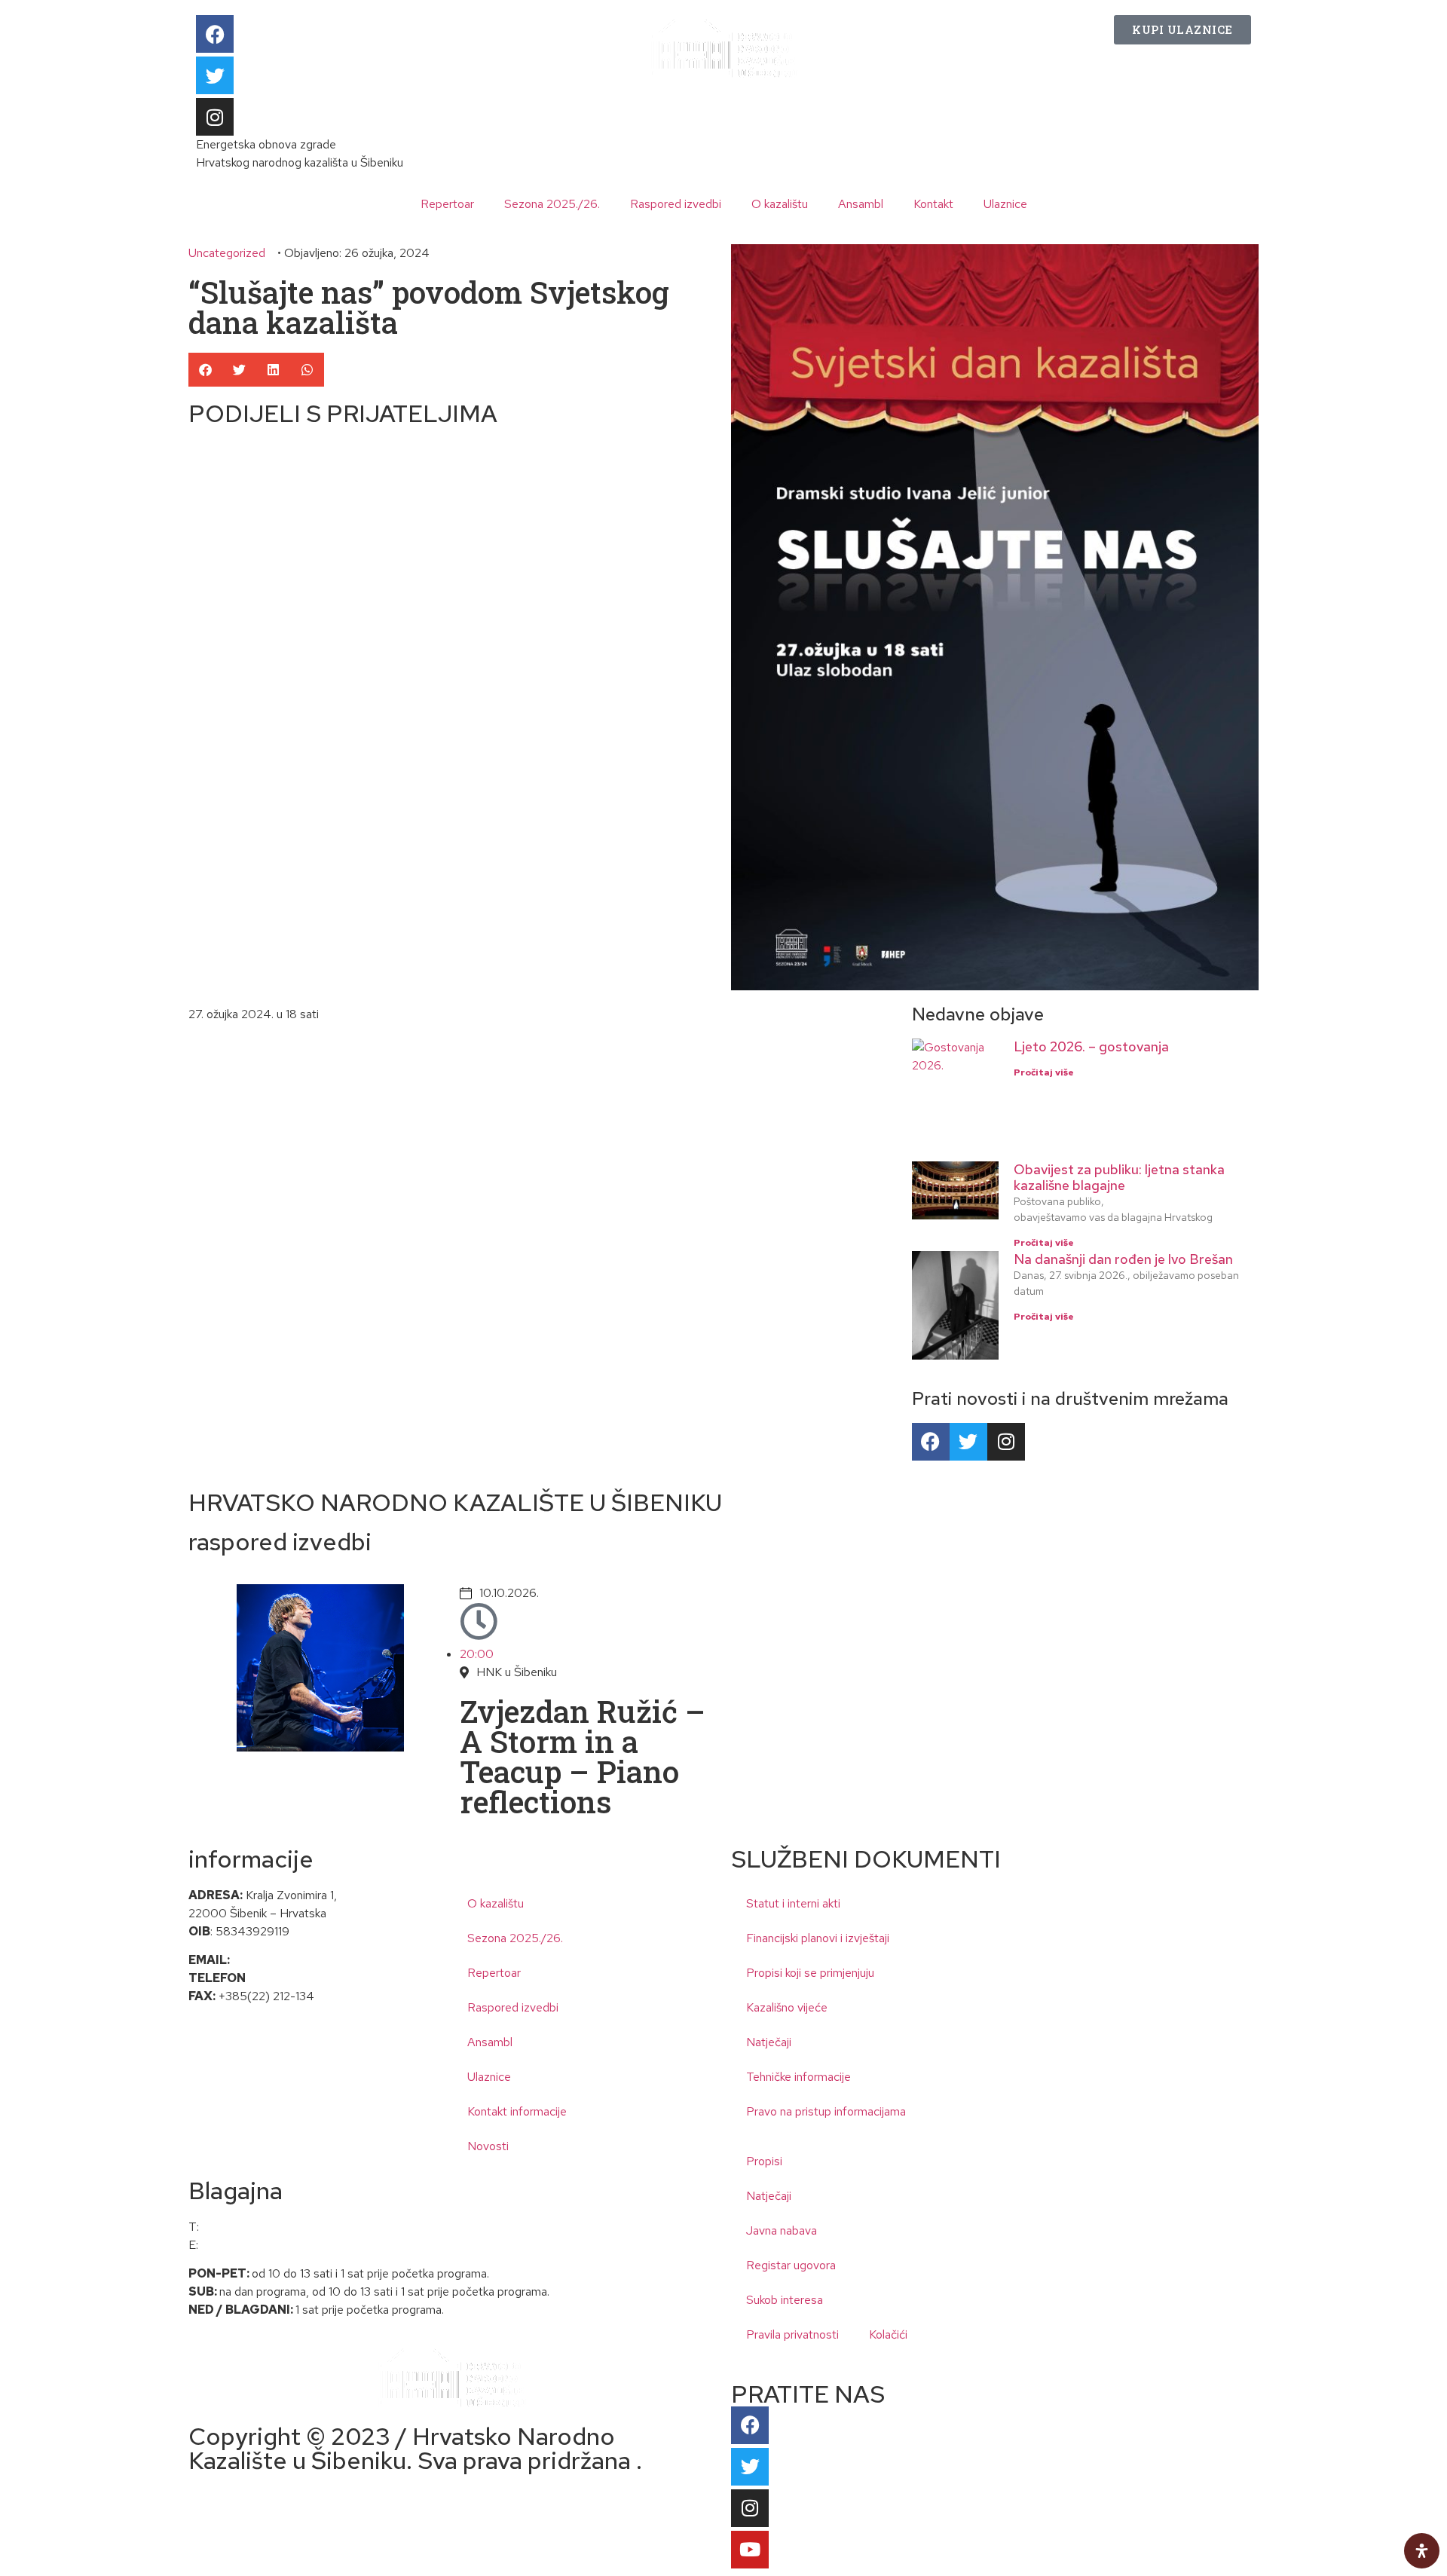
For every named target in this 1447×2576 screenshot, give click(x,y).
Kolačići (888, 2334)
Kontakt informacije (517, 2111)
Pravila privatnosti (792, 2334)
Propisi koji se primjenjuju (810, 1973)
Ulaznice (1005, 204)
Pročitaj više (1044, 1072)
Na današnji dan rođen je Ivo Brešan (1123, 1259)
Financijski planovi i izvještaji (818, 1938)
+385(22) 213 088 (251, 2227)
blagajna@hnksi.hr (246, 2245)
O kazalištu (780, 204)
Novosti (488, 2146)
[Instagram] (215, 117)
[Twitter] (215, 75)
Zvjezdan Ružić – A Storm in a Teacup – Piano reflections (583, 1756)
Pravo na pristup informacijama (826, 2111)
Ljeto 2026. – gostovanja (1091, 1046)
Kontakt (933, 204)
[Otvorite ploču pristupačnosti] (1422, 2551)
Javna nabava (782, 2230)
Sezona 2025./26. (552, 204)
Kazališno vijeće (787, 2007)
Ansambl (861, 204)
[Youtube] (750, 2550)
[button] (205, 370)
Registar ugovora (791, 2265)
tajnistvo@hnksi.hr (278, 1960)
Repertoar (447, 204)
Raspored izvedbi (676, 204)
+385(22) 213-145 (297, 1978)
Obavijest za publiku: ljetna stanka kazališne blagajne (1119, 1178)
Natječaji (769, 2042)
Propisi (764, 2161)
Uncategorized (227, 253)
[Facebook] (215, 34)
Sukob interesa (785, 2300)
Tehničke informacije (798, 2077)
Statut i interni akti (793, 1903)
